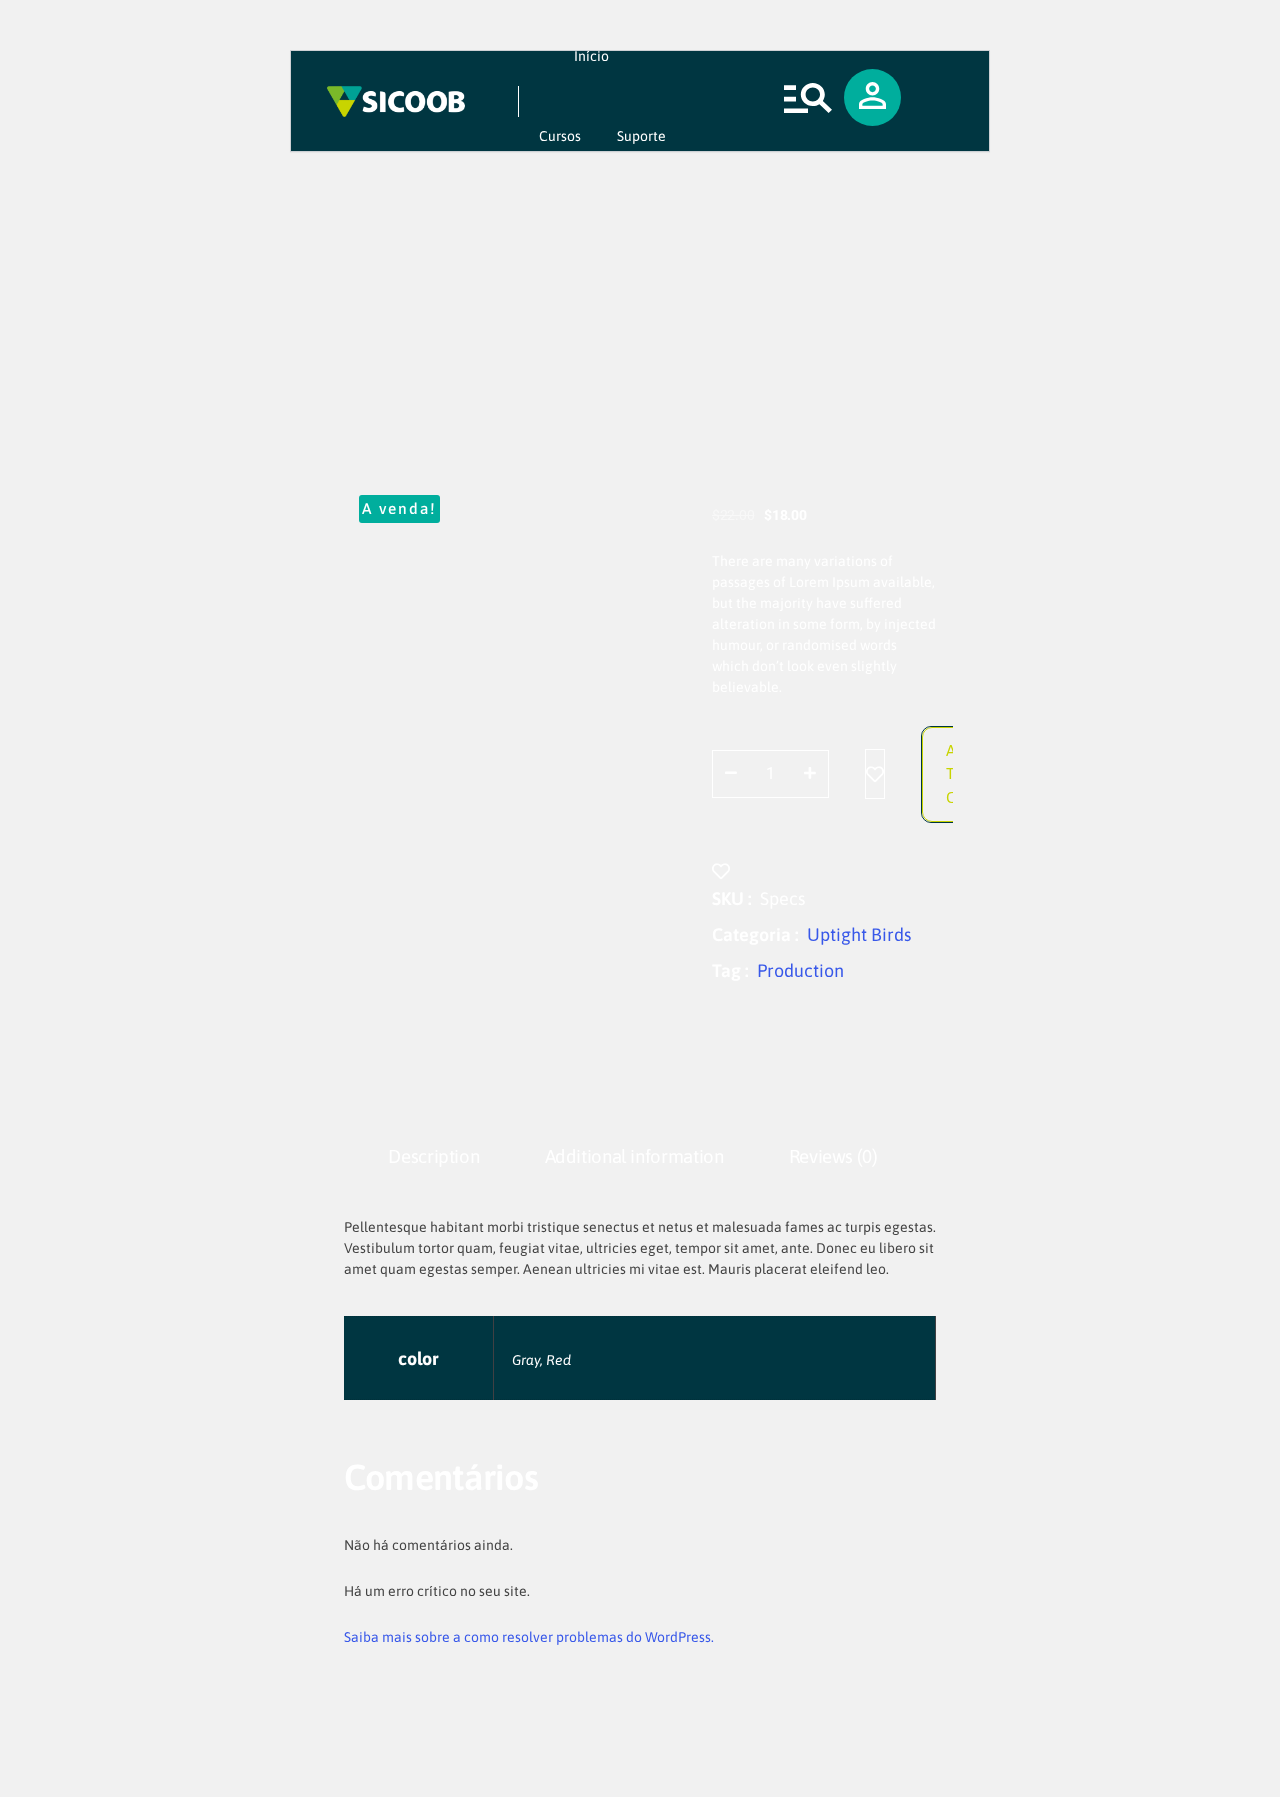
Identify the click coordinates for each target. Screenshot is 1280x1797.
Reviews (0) (833, 1156)
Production (800, 970)
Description (433, 1156)
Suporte (641, 136)
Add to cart (958, 772)
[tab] (434, 1157)
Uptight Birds (859, 934)
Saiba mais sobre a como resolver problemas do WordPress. (529, 1637)
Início (591, 56)
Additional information (634, 1156)
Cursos (560, 136)
